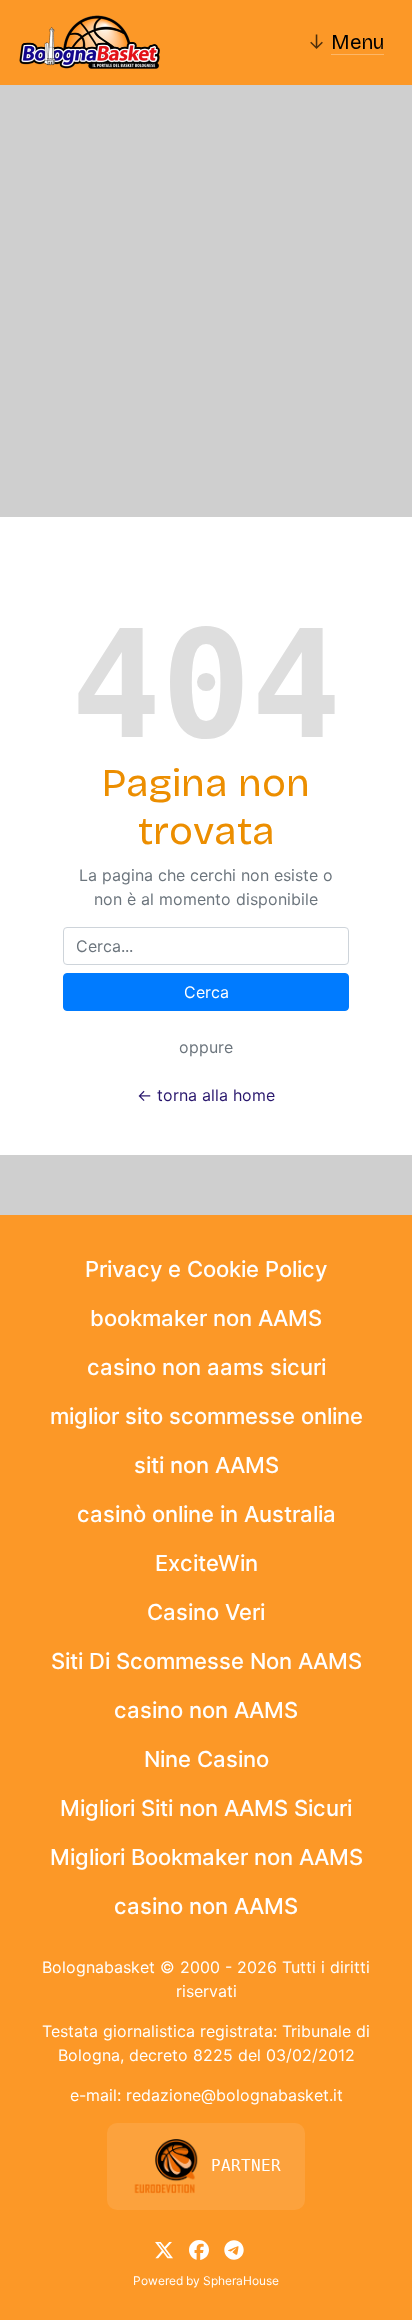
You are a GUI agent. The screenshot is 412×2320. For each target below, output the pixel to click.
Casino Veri (206, 1612)
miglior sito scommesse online (206, 1416)
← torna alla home (206, 1095)
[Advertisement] (206, 301)
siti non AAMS (206, 1465)
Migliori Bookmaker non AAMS (206, 1857)
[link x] (164, 2249)
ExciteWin (206, 1563)
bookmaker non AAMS (206, 1318)
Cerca (206, 992)
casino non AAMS (206, 1710)
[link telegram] (234, 2249)
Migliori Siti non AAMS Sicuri (206, 1808)
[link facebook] (199, 2249)
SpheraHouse (241, 2280)
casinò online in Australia (206, 1514)
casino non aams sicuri (206, 1367)
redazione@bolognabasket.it (234, 2095)
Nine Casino (206, 1759)
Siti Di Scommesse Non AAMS (206, 1661)
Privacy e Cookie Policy (206, 1269)
